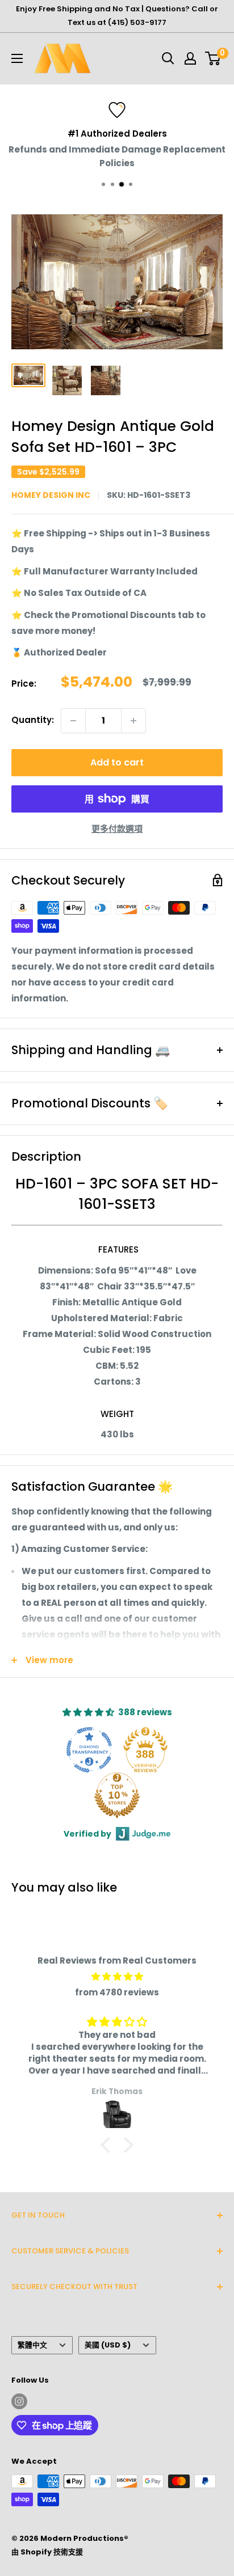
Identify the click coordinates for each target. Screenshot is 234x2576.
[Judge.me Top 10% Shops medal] (117, 1795)
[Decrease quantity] (73, 721)
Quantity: (33, 720)
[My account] (190, 58)
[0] (213, 58)
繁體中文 (32, 2345)
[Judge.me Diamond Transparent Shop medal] (89, 1750)
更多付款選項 (117, 829)
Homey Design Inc (51, 495)
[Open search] (168, 58)
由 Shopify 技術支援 (47, 2552)
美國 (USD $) (108, 2345)
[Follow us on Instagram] (19, 2401)
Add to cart (117, 762)
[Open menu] (17, 58)
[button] (108, 2145)
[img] (117, 1977)
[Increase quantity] (133, 721)
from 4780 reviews (117, 1992)
